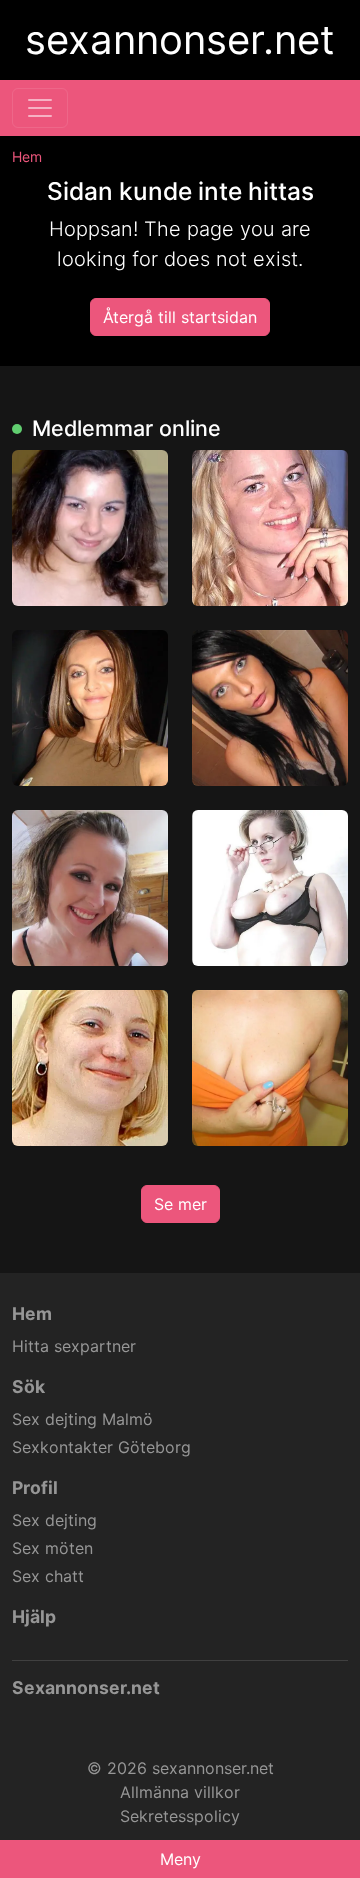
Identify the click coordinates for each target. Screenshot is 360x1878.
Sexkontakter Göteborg (101, 1447)
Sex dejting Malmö (82, 1419)
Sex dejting (54, 1520)
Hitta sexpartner (74, 1346)
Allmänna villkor (180, 1792)
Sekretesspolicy (180, 1816)
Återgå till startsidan (180, 317)
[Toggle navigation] (40, 108)
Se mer (180, 1204)
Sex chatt (48, 1576)
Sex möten (52, 1548)
